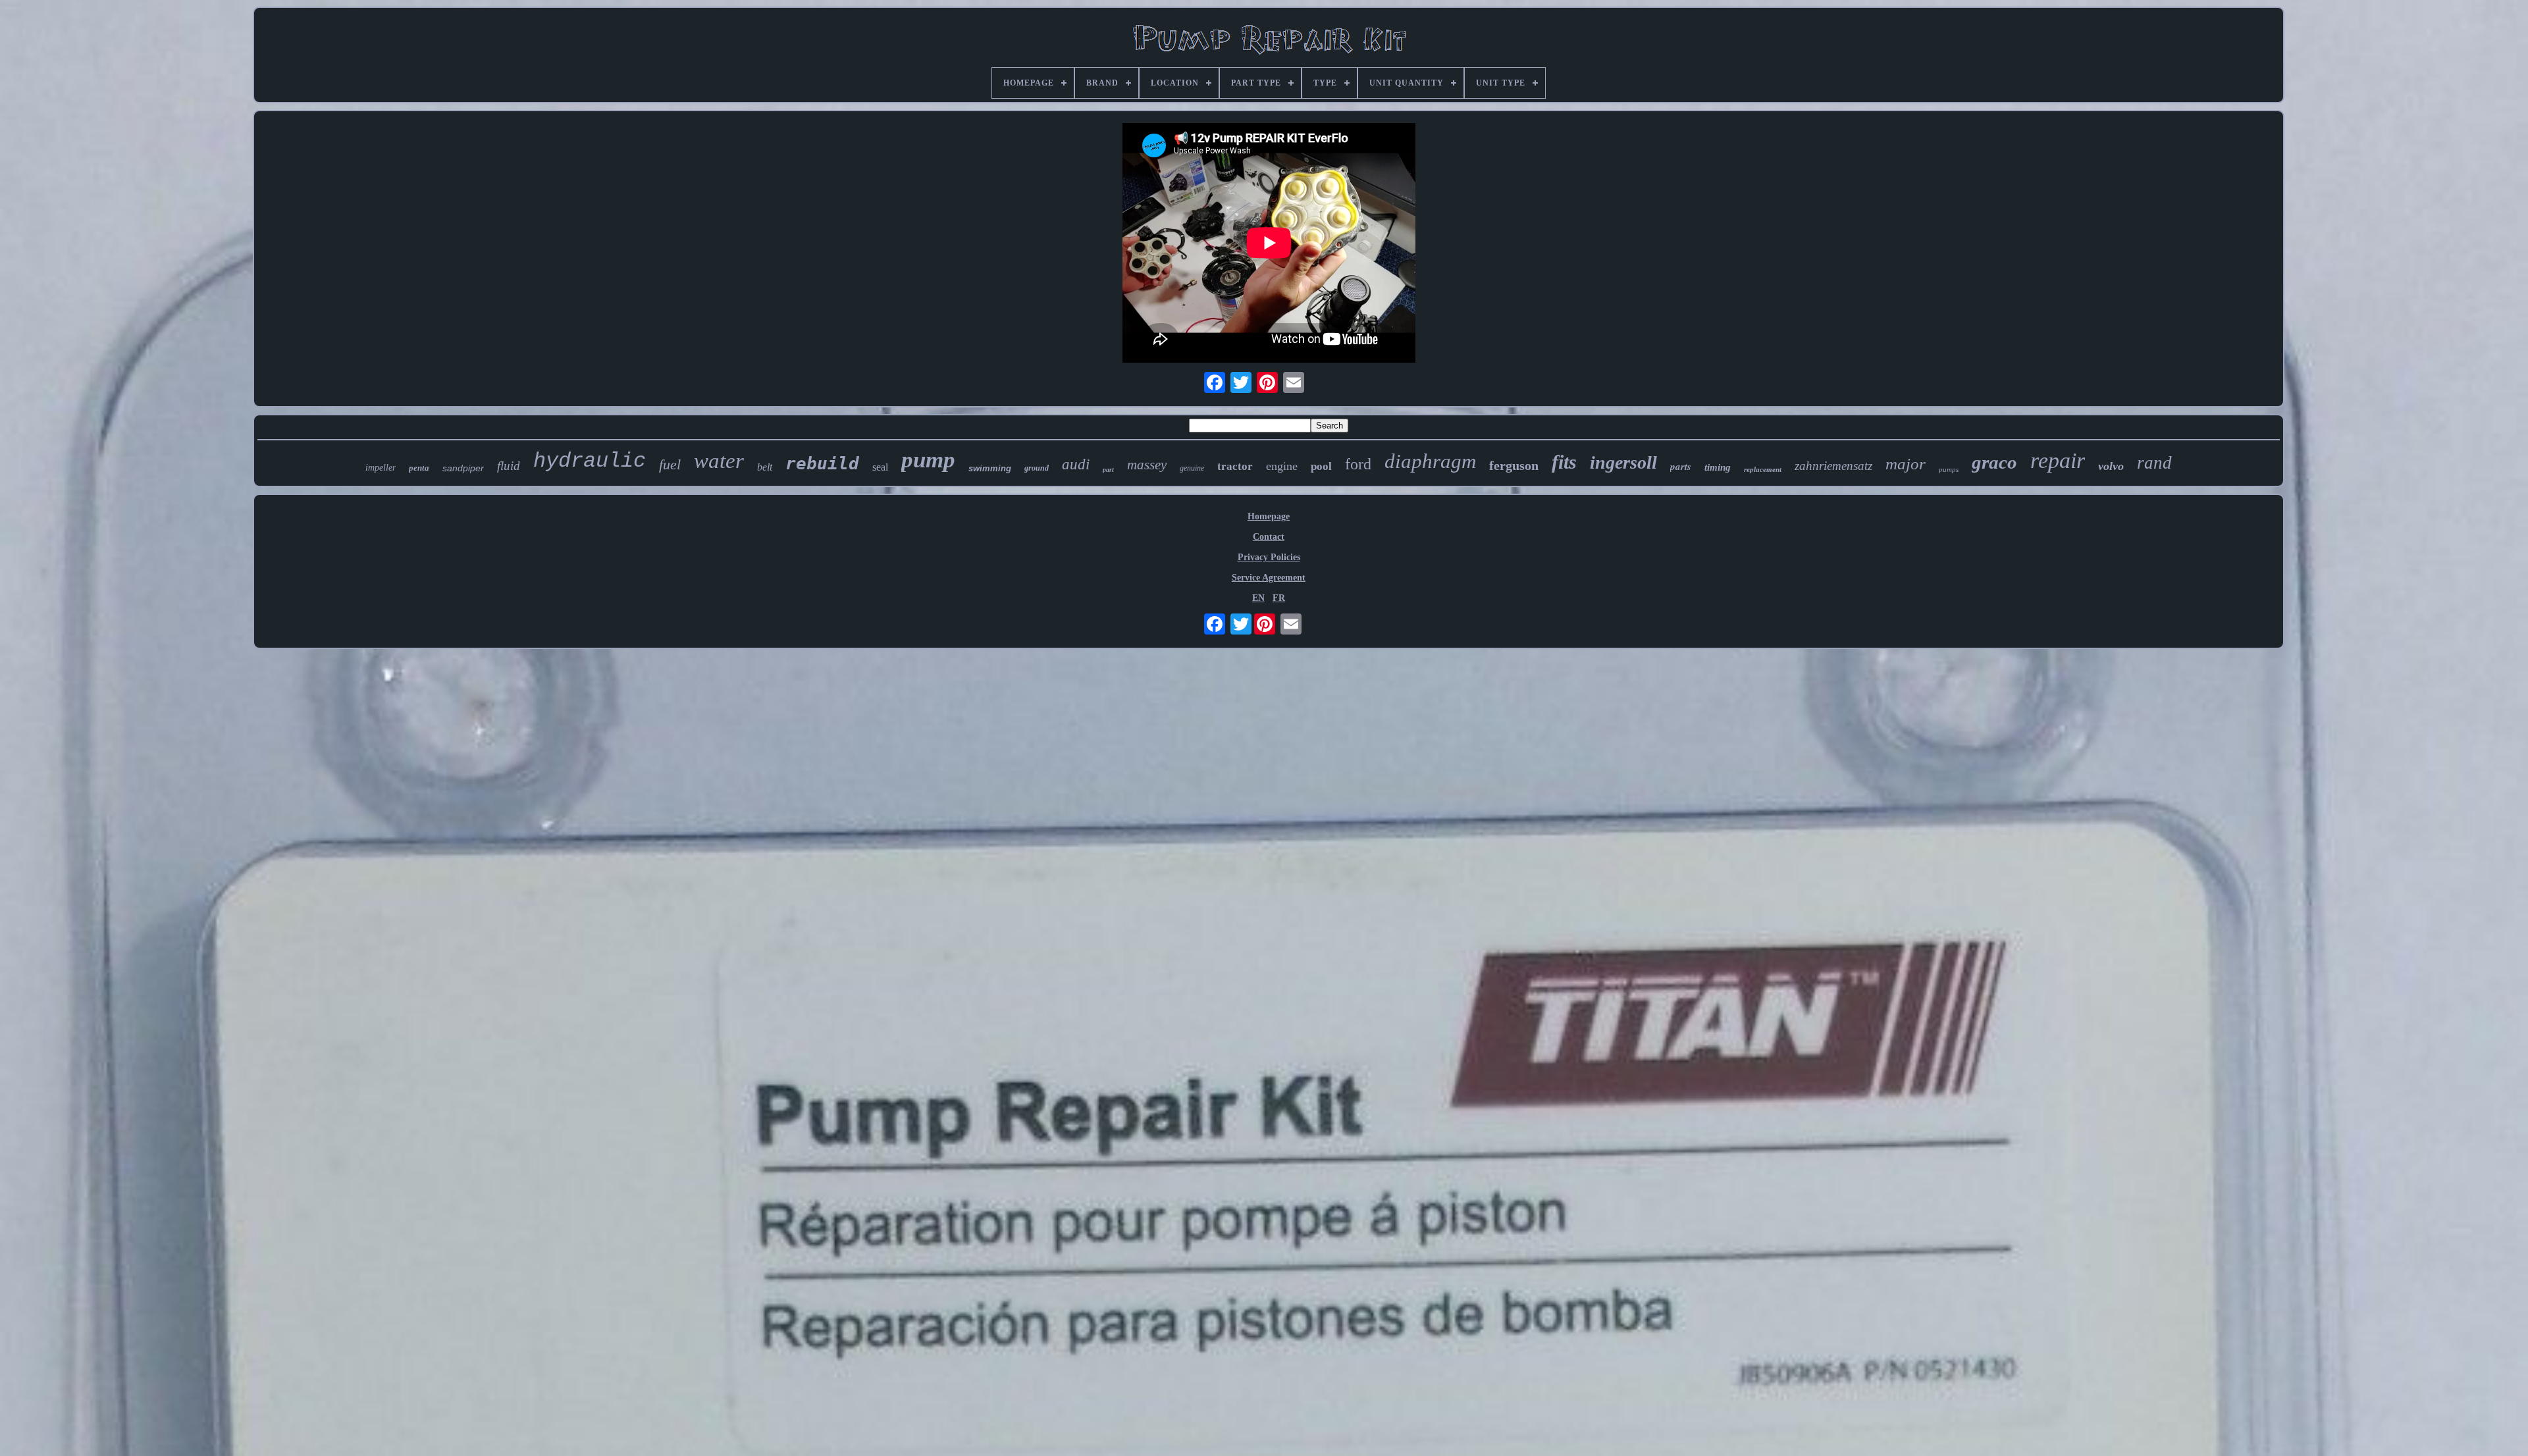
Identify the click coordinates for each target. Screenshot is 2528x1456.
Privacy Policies (1269, 557)
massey (1147, 465)
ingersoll (1623, 462)
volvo (2111, 466)
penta (419, 468)
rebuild (822, 463)
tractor (1235, 466)
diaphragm (1430, 461)
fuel (670, 464)
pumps (1949, 469)
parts (1681, 466)
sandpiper (463, 468)
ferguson (1514, 465)
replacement (1763, 469)
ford (1358, 464)
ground (1037, 468)
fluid (509, 466)
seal (880, 467)
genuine (1192, 468)
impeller (381, 468)
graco (1994, 462)
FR (1279, 598)
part (1108, 470)
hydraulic (590, 461)
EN (1258, 598)
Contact (1269, 537)
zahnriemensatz (1833, 466)
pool (1321, 466)
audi (1076, 464)
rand (2154, 463)
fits (1564, 462)
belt (765, 467)
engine (1282, 466)
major (1906, 464)
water (719, 461)
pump (928, 460)
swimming (990, 468)
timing (1718, 467)
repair (2058, 460)
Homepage (1269, 516)
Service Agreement (1269, 578)
